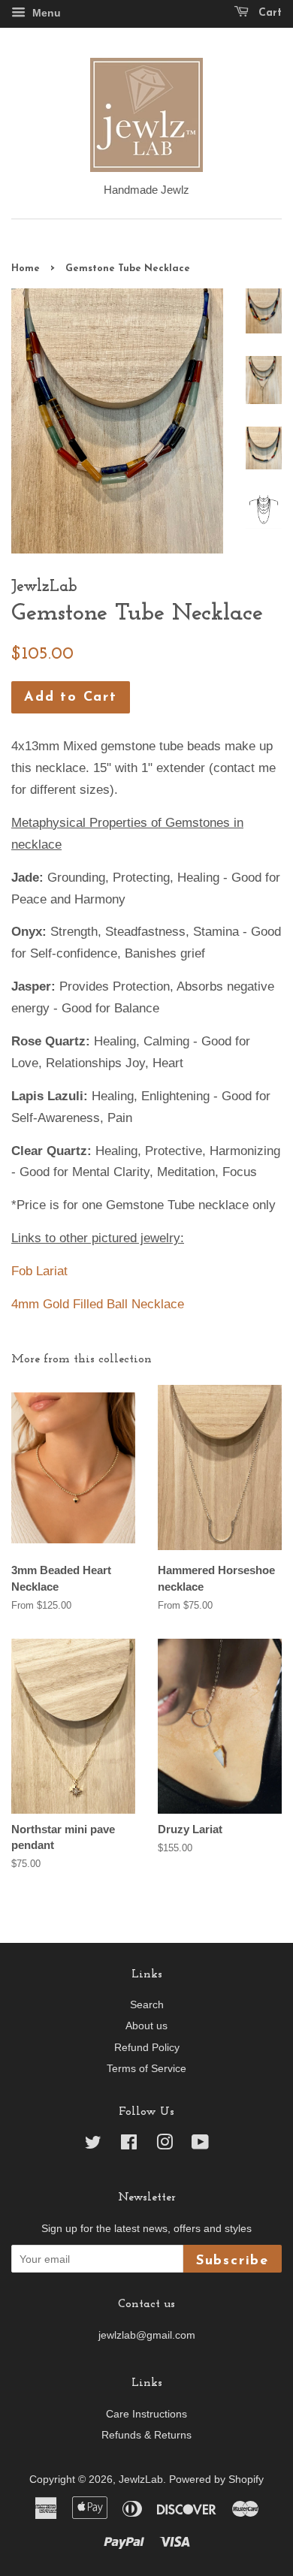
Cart (268, 13)
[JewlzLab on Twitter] (93, 2145)
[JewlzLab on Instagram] (165, 2145)
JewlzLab (141, 2479)
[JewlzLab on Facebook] (129, 2145)
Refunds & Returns (146, 2435)
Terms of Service (146, 2068)
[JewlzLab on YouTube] (200, 2145)
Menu (45, 13)
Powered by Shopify (216, 2479)
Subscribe (233, 2261)
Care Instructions (146, 2414)
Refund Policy (147, 2047)
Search (147, 2004)
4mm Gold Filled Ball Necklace (98, 1304)
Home (26, 268)
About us (146, 2026)
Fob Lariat (39, 1271)
